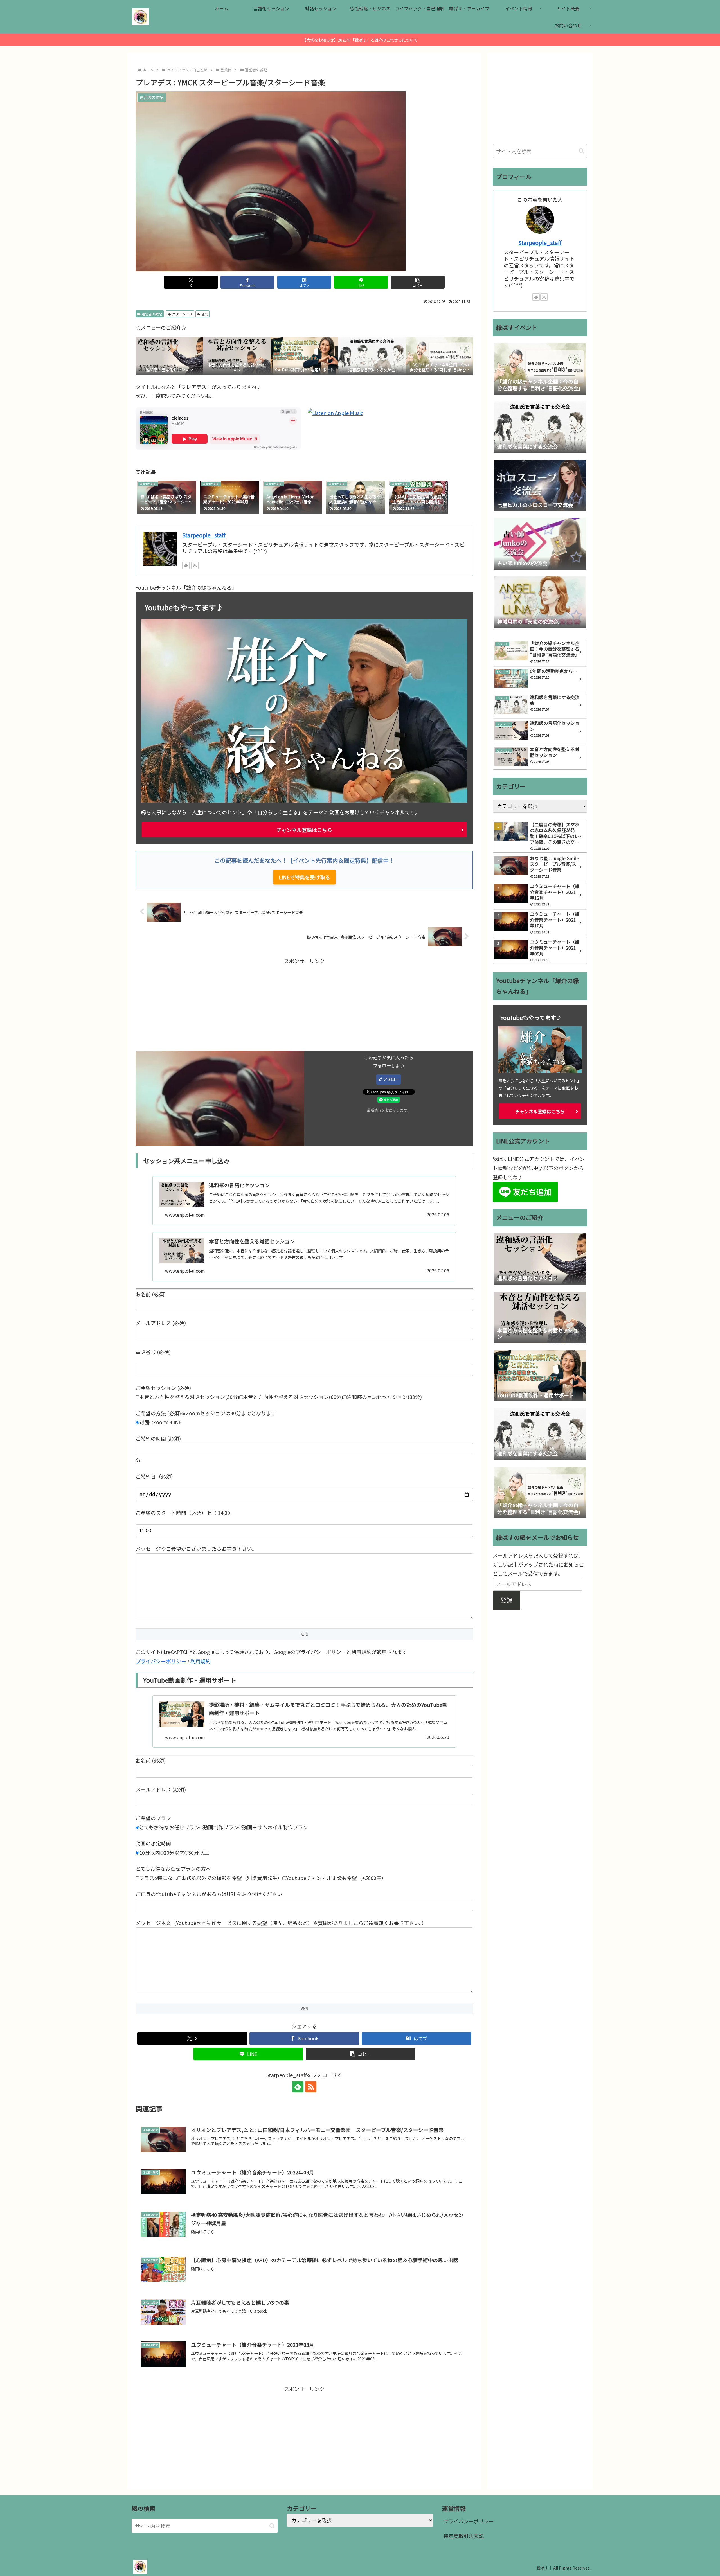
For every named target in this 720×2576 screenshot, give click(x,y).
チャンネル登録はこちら (304, 830)
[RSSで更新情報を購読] (195, 565)
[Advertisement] (304, 1005)
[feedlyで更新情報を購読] (186, 565)
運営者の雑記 (152, 314)
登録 (507, 1600)
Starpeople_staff (204, 535)
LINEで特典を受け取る (304, 877)
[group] (167, 498)
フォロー (391, 1079)
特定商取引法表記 (463, 2536)
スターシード (182, 314)
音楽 (204, 314)
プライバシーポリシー (161, 1661)
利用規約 (201, 1661)
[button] (418, 282)
